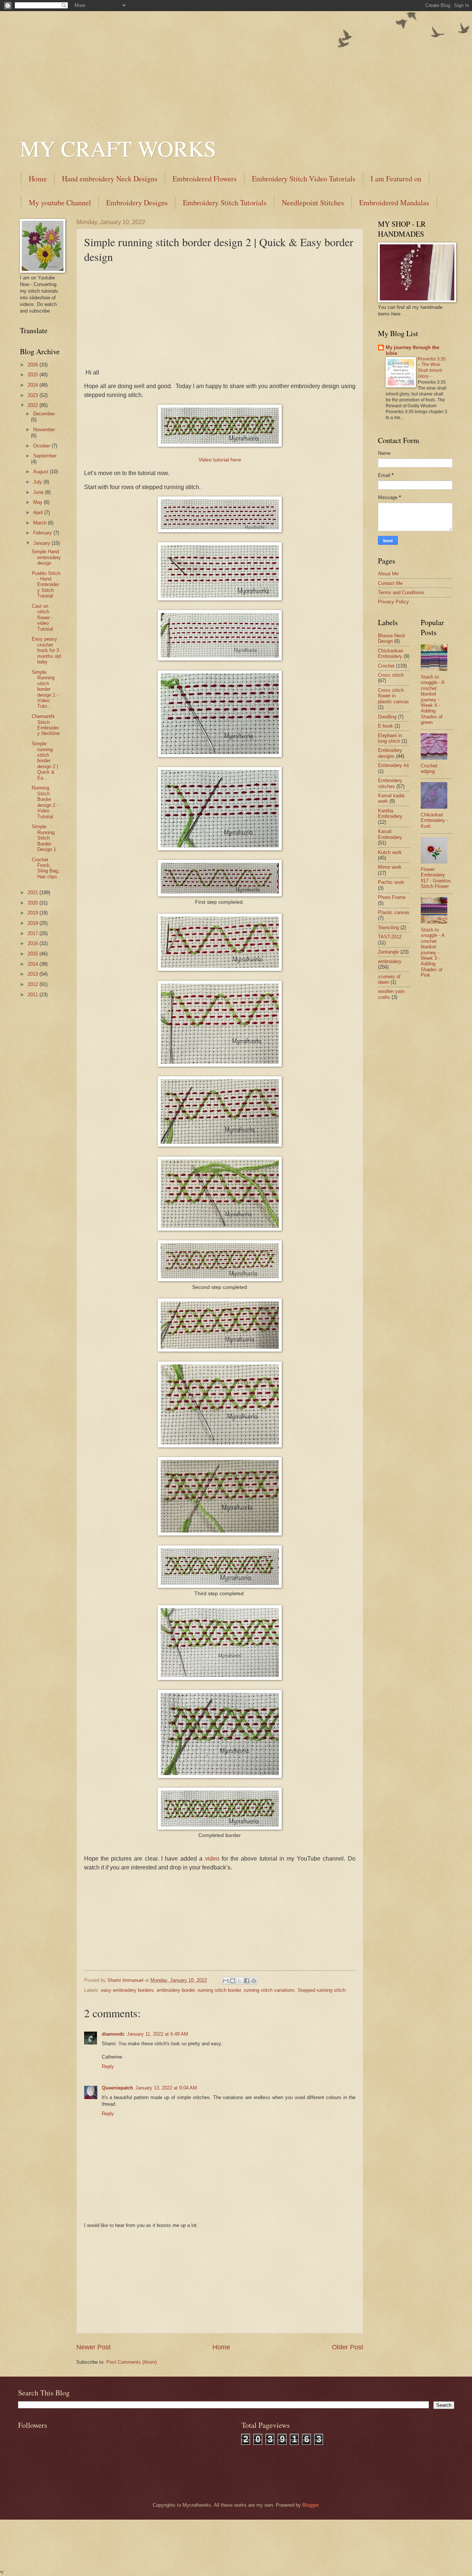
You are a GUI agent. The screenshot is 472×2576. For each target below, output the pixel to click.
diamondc (113, 2034)
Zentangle (388, 952)
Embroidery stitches (390, 783)
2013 (34, 974)
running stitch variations (269, 1990)
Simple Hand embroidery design (46, 557)
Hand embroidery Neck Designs (110, 179)
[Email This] (226, 1981)
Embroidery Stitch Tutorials (225, 203)
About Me (388, 574)
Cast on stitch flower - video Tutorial (42, 618)
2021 (34, 893)
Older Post (348, 2347)
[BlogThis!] (233, 1981)
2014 (34, 964)
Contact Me (390, 583)
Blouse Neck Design (392, 638)
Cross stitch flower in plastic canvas (393, 696)
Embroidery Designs (137, 203)
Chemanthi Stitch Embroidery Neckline (46, 725)
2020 (34, 903)
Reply (108, 2066)
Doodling (387, 717)
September (45, 456)
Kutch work (390, 852)
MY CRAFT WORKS (118, 148)
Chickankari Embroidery (391, 653)
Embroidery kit (393, 765)
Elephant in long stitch (390, 738)
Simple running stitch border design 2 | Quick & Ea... (45, 761)
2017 (34, 933)
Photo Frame (392, 897)
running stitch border (219, 1990)
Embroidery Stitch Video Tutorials (304, 179)
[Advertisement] (236, 63)
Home (38, 179)
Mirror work (390, 867)
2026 (34, 365)
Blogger (310, 2505)
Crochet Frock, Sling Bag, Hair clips (46, 868)
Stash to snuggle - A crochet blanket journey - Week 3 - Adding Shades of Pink (433, 953)
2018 (34, 923)
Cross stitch (391, 675)
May (39, 502)
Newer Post (93, 2347)
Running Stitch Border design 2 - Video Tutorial (45, 802)
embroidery (390, 961)
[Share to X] (240, 1981)
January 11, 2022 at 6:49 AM (157, 2034)
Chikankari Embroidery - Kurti (434, 820)
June (39, 492)
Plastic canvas (394, 912)
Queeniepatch (117, 2088)
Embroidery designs (390, 753)
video (212, 1859)
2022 (34, 405)
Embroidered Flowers (205, 179)
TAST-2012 (390, 937)
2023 (34, 395)
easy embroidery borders (127, 1990)
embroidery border (176, 1990)
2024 (34, 385)
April (39, 513)
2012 (34, 984)
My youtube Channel (60, 203)
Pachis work (391, 882)
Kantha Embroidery (390, 813)
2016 (34, 943)
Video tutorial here (220, 460)
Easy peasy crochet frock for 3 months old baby (46, 650)
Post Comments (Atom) (131, 2362)
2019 (34, 913)
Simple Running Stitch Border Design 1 (44, 838)
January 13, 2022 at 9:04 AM (166, 2088)
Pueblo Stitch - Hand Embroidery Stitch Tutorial (46, 585)
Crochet (386, 666)
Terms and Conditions (401, 592)
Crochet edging (429, 768)
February (43, 533)
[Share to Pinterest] (254, 1981)
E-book (386, 726)
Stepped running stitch (322, 1990)
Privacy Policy (393, 602)
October (42, 446)
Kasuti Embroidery (390, 834)
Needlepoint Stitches (313, 203)
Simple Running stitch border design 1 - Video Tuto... (45, 689)
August (41, 472)
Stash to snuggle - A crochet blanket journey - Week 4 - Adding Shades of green (433, 700)
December (44, 414)
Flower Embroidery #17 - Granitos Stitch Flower (436, 878)
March (41, 523)
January (42, 543)
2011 (34, 995)
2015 (34, 954)
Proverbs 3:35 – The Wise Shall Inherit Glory (432, 368)
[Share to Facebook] (247, 1981)
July (38, 482)
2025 (34, 375)
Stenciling (388, 928)
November (44, 430)
